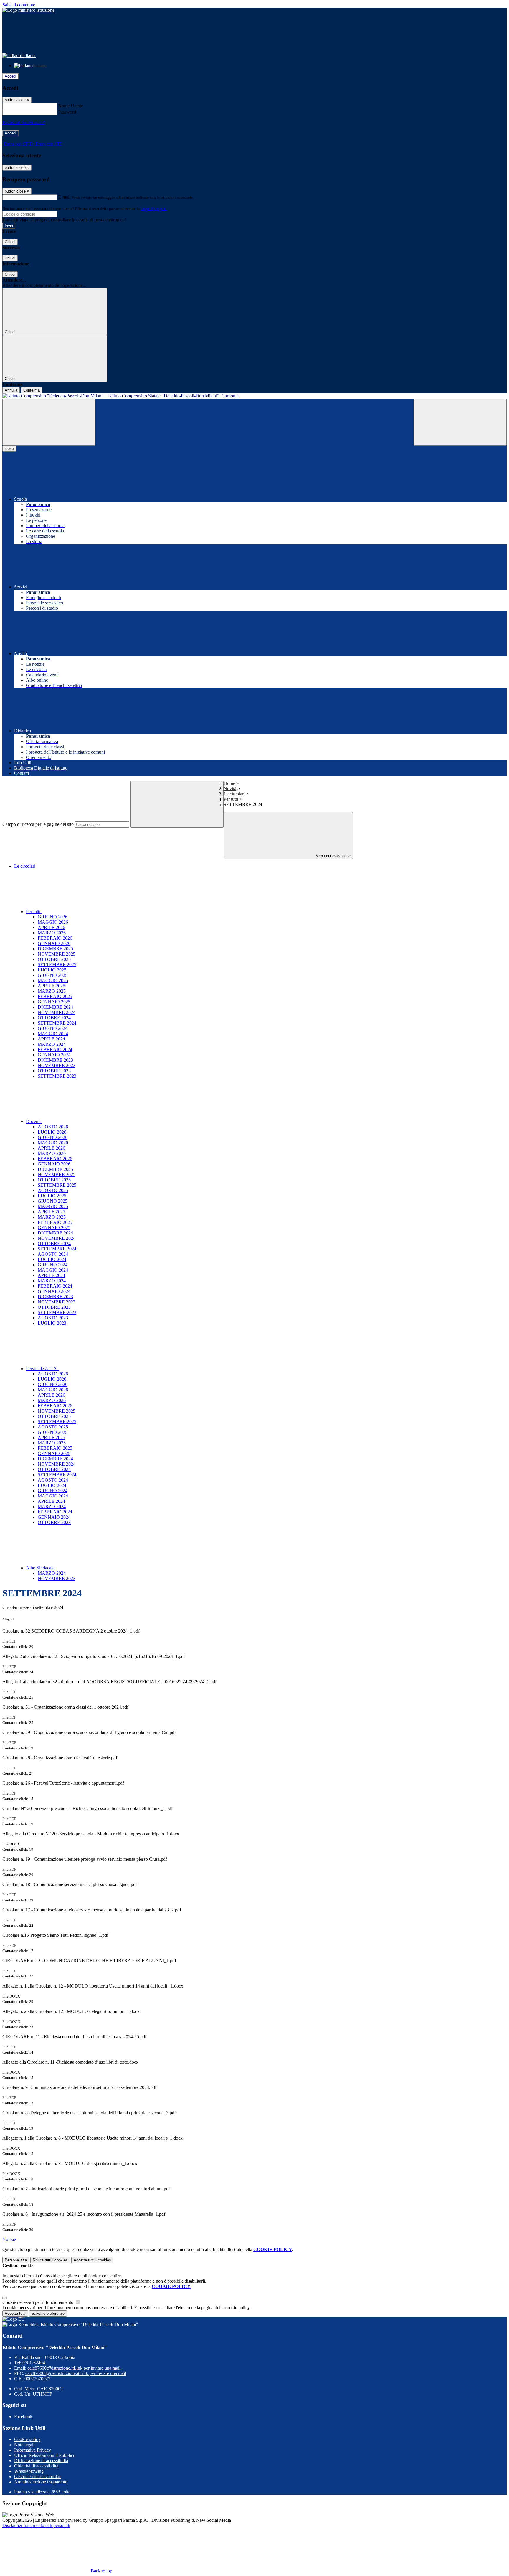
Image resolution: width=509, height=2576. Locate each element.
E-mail (64, 197)
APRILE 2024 (51, 1039)
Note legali (24, 2445)
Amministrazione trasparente (41, 2482)
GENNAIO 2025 (54, 1002)
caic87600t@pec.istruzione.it (76, 2373)
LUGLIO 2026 (52, 1132)
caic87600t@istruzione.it (74, 2368)
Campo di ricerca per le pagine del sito (38, 824)
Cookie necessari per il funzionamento (38, 2302)
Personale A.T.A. (43, 1368)
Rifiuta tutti (50, 2260)
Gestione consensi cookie (38, 2476)
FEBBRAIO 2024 (55, 1049)
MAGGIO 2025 (53, 980)
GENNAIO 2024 (54, 1055)
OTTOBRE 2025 (54, 959)
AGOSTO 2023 (53, 1318)
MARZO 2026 (52, 933)
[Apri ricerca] (460, 422)
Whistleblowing (29, 2471)
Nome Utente (71, 106)
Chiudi (10, 242)
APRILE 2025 (51, 986)
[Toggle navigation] (49, 422)
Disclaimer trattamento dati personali (36, 2525)
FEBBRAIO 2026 (55, 938)
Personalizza (16, 2260)
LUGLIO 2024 (52, 1259)
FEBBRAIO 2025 (55, 996)
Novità (230, 789)
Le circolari (234, 794)
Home (229, 783)
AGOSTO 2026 (53, 1127)
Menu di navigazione (332, 856)
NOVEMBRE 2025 (57, 954)
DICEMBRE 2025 (55, 949)
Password (67, 112)
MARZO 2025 (52, 991)
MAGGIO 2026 (53, 922)
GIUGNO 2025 (53, 975)
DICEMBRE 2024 (55, 1007)
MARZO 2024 (52, 1044)
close (9, 449)
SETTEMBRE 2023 (57, 1076)
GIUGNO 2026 (53, 917)
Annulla (11, 390)
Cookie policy (27, 2439)
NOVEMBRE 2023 (57, 1065)
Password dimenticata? (24, 123)
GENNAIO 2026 (54, 943)
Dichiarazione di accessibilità (41, 2461)
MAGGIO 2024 (53, 1034)
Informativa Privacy (33, 2450)
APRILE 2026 (51, 927)
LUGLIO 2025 (52, 970)
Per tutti (231, 799)
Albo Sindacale (41, 1568)
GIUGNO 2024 (53, 1028)
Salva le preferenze (48, 2313)
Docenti (34, 1121)
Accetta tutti (92, 2260)
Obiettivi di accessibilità (36, 2466)
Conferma (32, 390)
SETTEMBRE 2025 (57, 965)
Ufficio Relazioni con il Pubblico (45, 2455)
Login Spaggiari (153, 209)
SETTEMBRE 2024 (57, 1023)
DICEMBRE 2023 (55, 1060)
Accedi (11, 76)
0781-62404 (34, 2363)
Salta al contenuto (19, 5)
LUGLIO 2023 (52, 1323)
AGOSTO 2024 (53, 1254)
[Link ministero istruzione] (28, 10)
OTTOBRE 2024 (54, 1018)
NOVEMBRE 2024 (57, 1012)
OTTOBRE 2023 (54, 1071)
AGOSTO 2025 (53, 1190)
